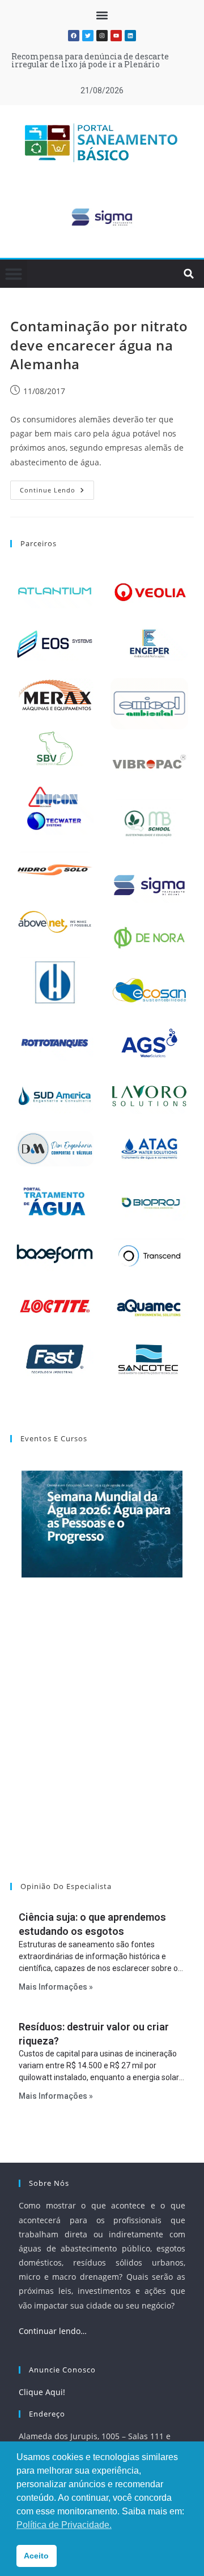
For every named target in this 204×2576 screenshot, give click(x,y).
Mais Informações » (56, 1987)
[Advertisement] (102, 1744)
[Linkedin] (130, 36)
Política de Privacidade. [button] (64, 2525)
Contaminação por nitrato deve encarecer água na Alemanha (99, 345)
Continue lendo (57, 487)
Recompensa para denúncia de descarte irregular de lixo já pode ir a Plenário (90, 60)
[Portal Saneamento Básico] (102, 143)
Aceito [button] (36, 2556)
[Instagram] (102, 36)
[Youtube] (116, 36)
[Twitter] (88, 36)
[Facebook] (74, 36)
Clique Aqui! (42, 2392)
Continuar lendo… (53, 2331)
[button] (102, 15)
